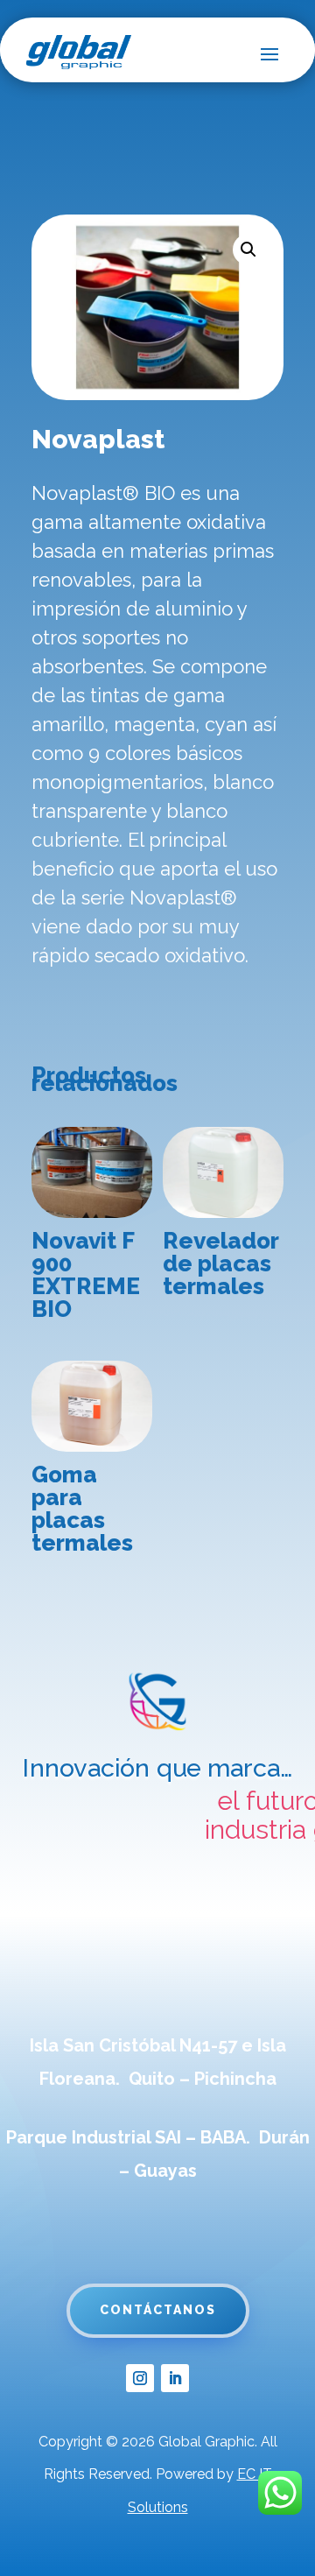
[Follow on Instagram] (140, 2378)
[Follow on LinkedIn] (175, 2378)
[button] (248, 250)
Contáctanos (158, 2310)
